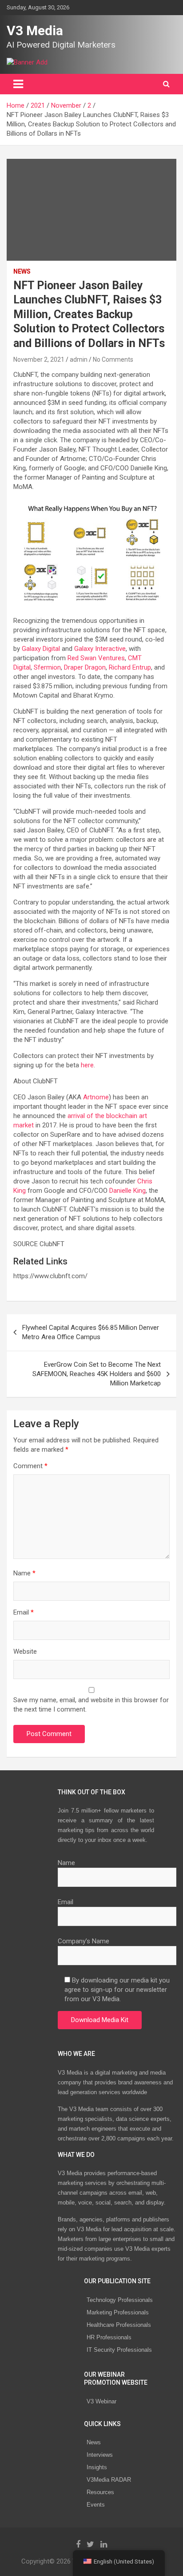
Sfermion (47, 667)
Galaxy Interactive (100, 649)
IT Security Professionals (119, 2350)
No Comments (113, 359)
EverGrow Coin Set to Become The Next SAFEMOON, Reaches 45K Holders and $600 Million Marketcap (97, 1374)
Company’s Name (84, 1941)
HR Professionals (109, 2337)
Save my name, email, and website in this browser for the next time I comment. (91, 1705)
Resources (100, 2492)
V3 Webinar (101, 2401)
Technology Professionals (120, 2300)
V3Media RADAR (109, 2480)
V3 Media (35, 30)
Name (24, 1573)
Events (96, 2505)
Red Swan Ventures (96, 658)
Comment (30, 1466)
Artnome (96, 1097)
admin (79, 359)
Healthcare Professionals (119, 2325)
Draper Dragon (85, 667)
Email (24, 1612)
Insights (97, 2467)
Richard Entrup (130, 667)
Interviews (100, 2455)
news (22, 271)
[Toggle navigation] (18, 84)
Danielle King (127, 1191)
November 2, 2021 (39, 359)
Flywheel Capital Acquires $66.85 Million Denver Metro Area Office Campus (91, 1332)
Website (25, 1651)
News (94, 2442)
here (87, 1065)
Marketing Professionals (118, 2312)
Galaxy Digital (41, 649)
